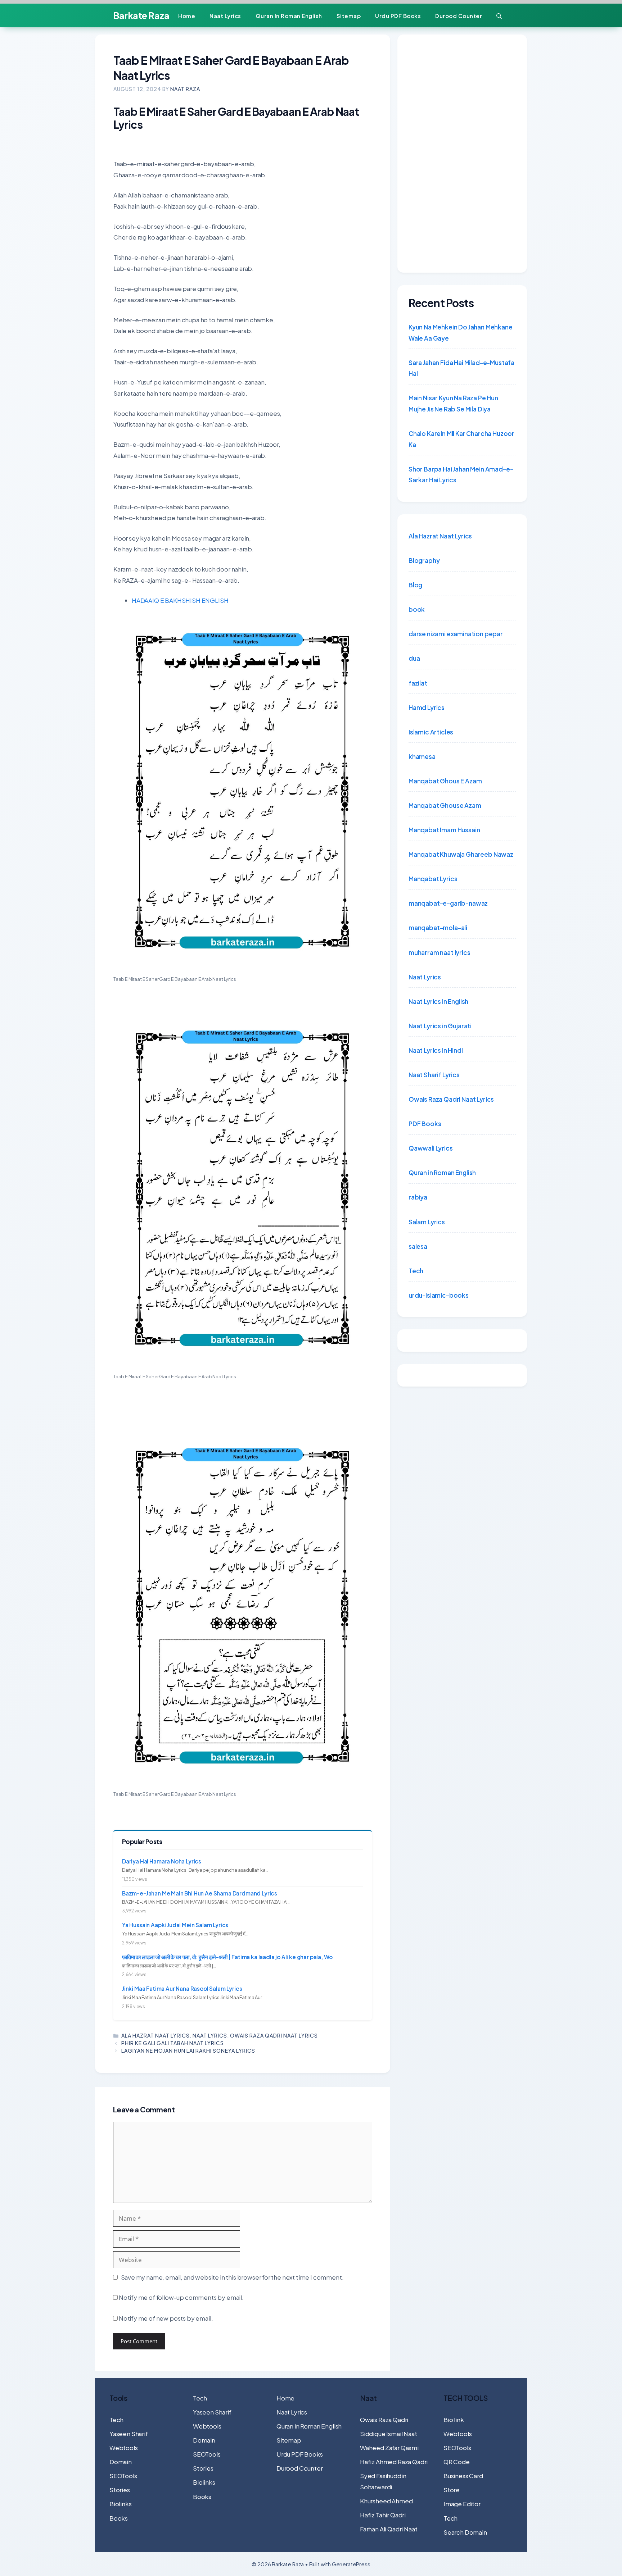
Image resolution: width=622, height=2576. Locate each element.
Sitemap (349, 16)
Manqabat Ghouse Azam (445, 805)
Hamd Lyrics (427, 707)
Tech (416, 1271)
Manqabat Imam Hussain (444, 830)
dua (414, 658)
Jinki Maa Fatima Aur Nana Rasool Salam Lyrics (182, 1988)
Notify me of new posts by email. (166, 2318)
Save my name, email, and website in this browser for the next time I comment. (232, 2277)
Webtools (124, 2448)
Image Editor (462, 2504)
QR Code (457, 2462)
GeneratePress (351, 2564)
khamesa (422, 756)
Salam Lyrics (427, 1222)
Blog (415, 585)
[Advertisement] (462, 154)
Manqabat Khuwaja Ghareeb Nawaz (461, 854)
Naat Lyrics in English (438, 1001)
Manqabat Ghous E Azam (445, 781)
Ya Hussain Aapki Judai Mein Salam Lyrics (175, 1925)
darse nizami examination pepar (456, 634)
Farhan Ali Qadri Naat (389, 2529)
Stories (120, 2490)
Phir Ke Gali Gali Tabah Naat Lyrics (173, 2043)
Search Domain (465, 2532)
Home (187, 16)
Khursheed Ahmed (386, 2501)
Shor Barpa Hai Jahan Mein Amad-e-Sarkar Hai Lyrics (461, 475)
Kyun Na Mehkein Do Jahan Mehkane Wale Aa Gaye (461, 333)
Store (452, 2490)
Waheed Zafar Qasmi (389, 2448)
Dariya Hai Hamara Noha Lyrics (162, 1861)
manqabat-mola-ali (438, 928)
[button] (499, 16)
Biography (424, 560)
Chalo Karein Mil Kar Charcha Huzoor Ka (461, 439)
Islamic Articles (431, 732)
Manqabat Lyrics (433, 879)
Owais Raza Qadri (384, 2420)
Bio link (454, 2420)
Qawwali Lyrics (431, 1148)
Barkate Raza (141, 15)
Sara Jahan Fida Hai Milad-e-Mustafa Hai (461, 368)
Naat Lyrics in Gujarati (440, 1026)
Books (119, 2518)
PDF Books (425, 1124)
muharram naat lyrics (440, 952)
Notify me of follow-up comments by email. (181, 2297)
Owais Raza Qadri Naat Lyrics (274, 2035)
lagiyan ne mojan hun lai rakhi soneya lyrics (188, 2051)
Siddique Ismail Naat (389, 2434)
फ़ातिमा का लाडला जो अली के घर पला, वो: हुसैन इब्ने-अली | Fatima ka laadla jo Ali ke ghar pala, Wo (227, 1957)
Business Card (463, 2476)
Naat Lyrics (225, 16)
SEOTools (123, 2476)
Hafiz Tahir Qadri (383, 2515)
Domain (121, 2462)
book (417, 609)
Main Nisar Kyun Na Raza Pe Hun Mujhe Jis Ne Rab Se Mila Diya (453, 403)
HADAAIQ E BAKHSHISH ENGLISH (180, 600)
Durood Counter (459, 16)
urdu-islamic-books (439, 1295)
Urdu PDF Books (398, 16)
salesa (418, 1246)
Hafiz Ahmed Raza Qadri (394, 2462)
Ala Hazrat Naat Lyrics (155, 2035)
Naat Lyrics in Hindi (436, 1050)
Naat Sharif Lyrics (434, 1075)
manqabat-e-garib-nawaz (448, 903)
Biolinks (121, 2504)
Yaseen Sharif (129, 2434)
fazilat (418, 683)
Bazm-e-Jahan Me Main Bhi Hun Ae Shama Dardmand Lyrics (200, 1893)
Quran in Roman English (289, 16)
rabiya (418, 1197)
